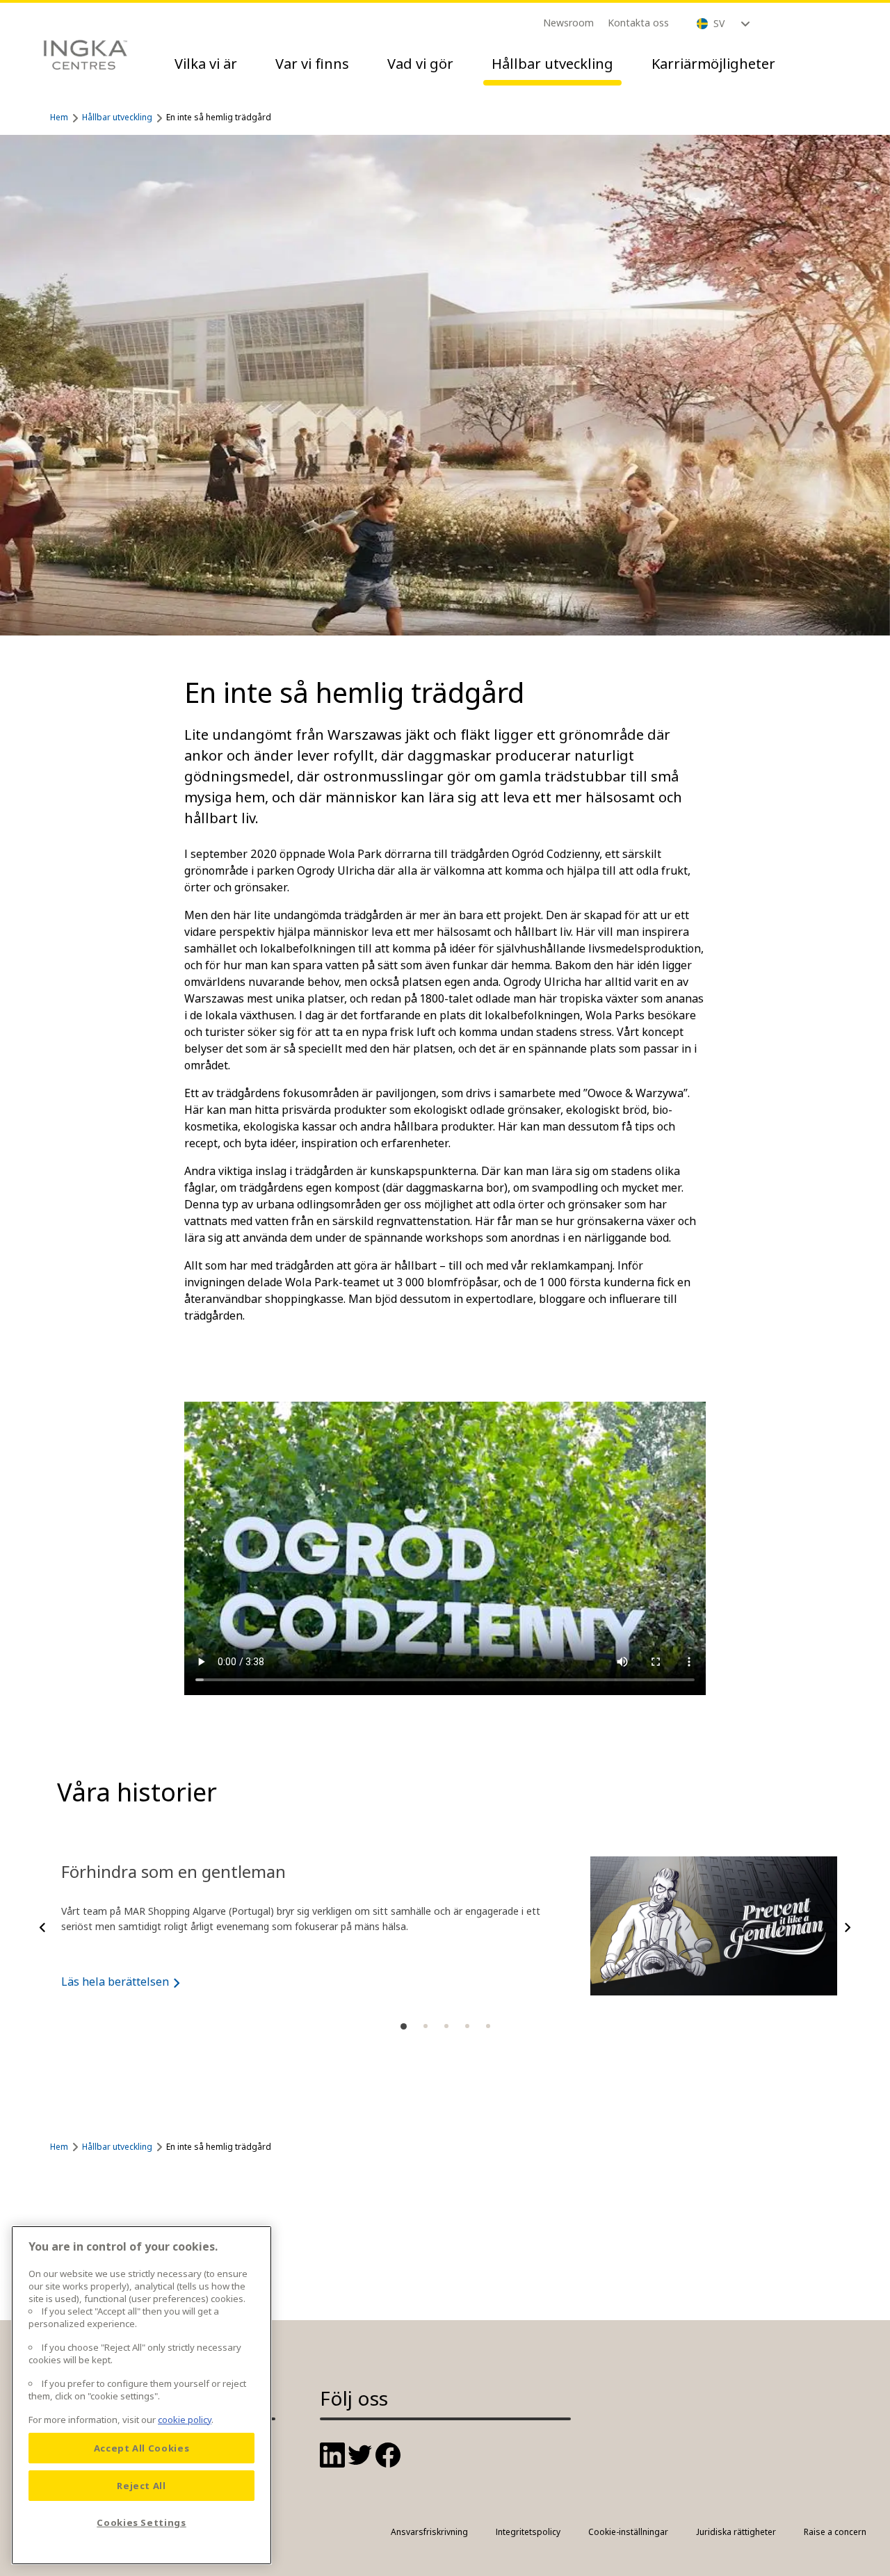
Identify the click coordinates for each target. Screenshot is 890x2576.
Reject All (141, 2486)
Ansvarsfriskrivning (429, 2532)
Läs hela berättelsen (115, 1982)
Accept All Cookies (142, 2448)
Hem (59, 117)
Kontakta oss (638, 23)
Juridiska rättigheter (736, 2532)
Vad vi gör (420, 64)
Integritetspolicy (528, 2532)
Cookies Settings (141, 2522)
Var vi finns (312, 64)
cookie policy (185, 2420)
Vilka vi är (206, 64)
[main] (141, 2395)
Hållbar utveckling (552, 64)
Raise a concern (835, 2532)
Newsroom (568, 23)
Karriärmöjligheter (713, 64)
